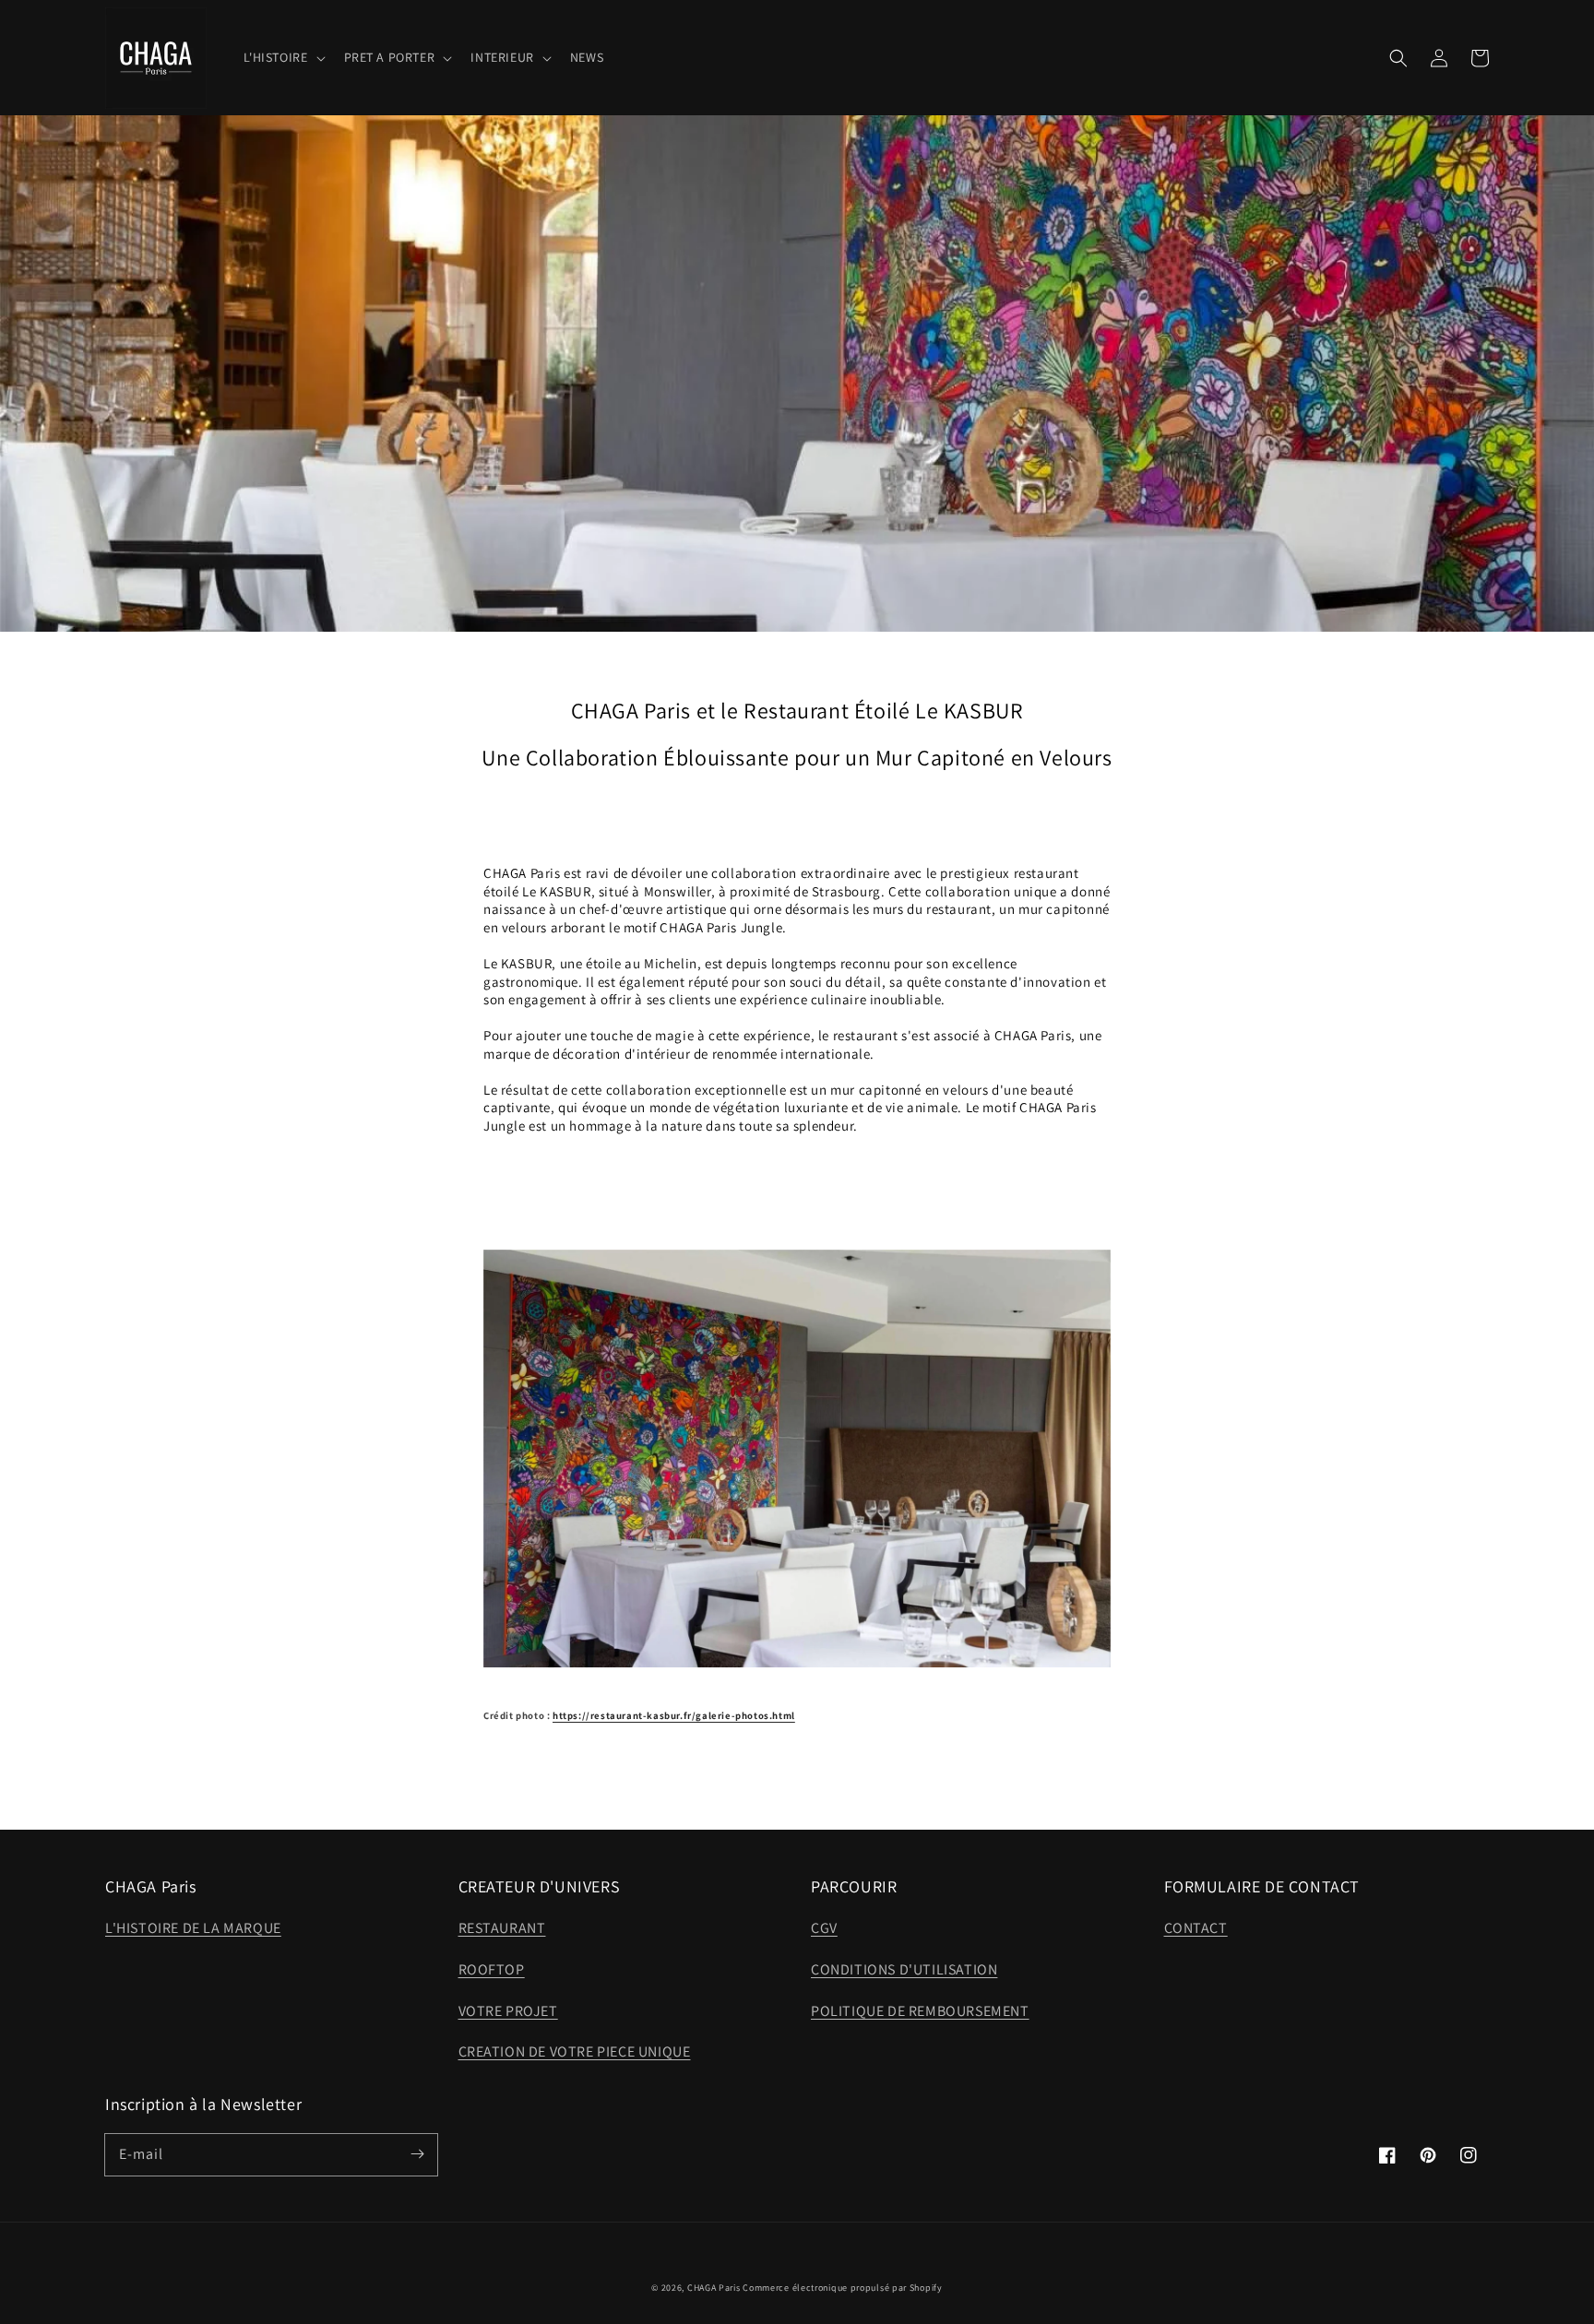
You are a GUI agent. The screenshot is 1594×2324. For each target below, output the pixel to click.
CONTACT (1196, 1928)
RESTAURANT (502, 1928)
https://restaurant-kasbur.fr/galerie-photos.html (674, 1715)
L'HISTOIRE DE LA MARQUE (193, 1928)
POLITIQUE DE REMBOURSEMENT (920, 2011)
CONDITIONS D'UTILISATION (904, 1969)
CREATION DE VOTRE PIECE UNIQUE (575, 2051)
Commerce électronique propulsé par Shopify (842, 2288)
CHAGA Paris (714, 2288)
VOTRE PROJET (508, 2011)
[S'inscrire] (417, 2154)
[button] (1398, 58)
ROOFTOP (492, 1969)
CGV (824, 1928)
